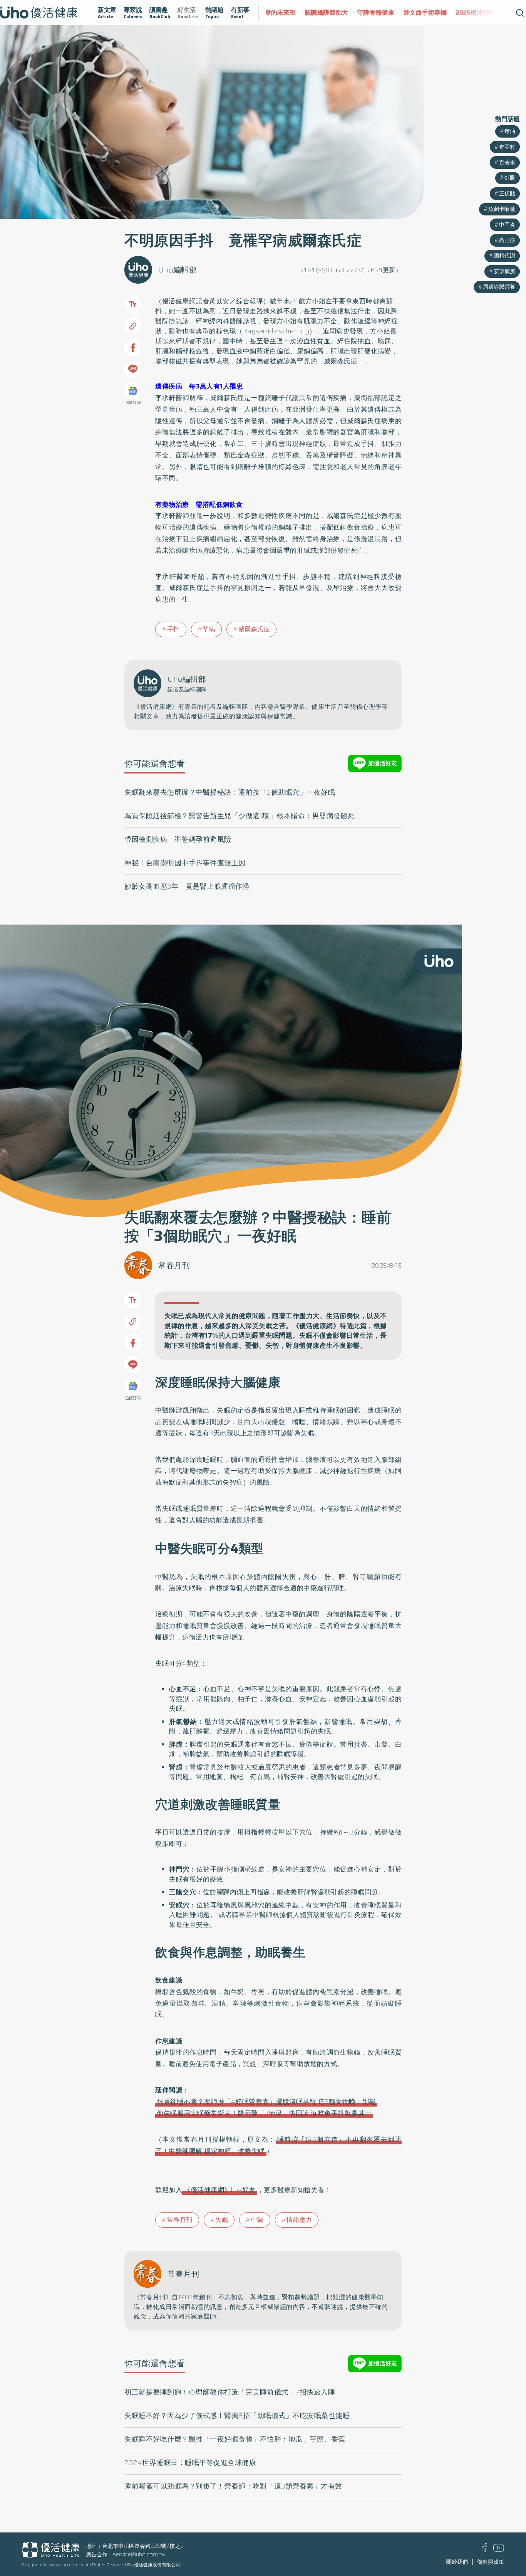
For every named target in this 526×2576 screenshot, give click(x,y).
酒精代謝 (504, 256)
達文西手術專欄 (392, 13)
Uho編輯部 (178, 270)
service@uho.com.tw (139, 2554)
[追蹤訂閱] (133, 391)
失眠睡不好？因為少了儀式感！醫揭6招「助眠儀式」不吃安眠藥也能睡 (237, 2416)
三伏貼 (507, 193)
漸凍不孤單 (487, 13)
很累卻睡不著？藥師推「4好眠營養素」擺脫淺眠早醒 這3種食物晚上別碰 (266, 2102)
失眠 (222, 2220)
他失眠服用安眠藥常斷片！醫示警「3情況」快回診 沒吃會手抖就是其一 (264, 2113)
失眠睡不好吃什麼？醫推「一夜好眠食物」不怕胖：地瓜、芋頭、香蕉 (235, 2439)
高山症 (507, 240)
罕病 (209, 629)
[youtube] (499, 2550)
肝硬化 (368, 351)
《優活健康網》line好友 (220, 2190)
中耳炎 (507, 225)
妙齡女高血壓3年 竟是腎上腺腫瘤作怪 (187, 886)
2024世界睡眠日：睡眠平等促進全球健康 (190, 2463)
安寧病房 (504, 271)
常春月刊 (174, 1265)
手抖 (173, 629)
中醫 (257, 2220)
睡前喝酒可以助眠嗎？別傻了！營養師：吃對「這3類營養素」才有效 (233, 2486)
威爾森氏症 (254, 629)
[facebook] (485, 2550)
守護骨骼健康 (343, 13)
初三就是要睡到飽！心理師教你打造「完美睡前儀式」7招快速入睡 (230, 2392)
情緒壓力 (299, 2220)
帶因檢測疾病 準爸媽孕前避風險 (178, 839)
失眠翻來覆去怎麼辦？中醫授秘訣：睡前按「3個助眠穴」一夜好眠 (230, 792)
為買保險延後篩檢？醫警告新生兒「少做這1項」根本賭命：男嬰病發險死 (240, 816)
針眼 (510, 178)
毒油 (510, 131)
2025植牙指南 (442, 13)
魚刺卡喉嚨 (502, 209)
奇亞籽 (507, 147)
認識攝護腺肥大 (293, 13)
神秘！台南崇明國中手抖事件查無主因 (185, 863)
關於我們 (457, 2562)
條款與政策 (491, 2562)
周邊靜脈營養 (499, 287)
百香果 (507, 162)
